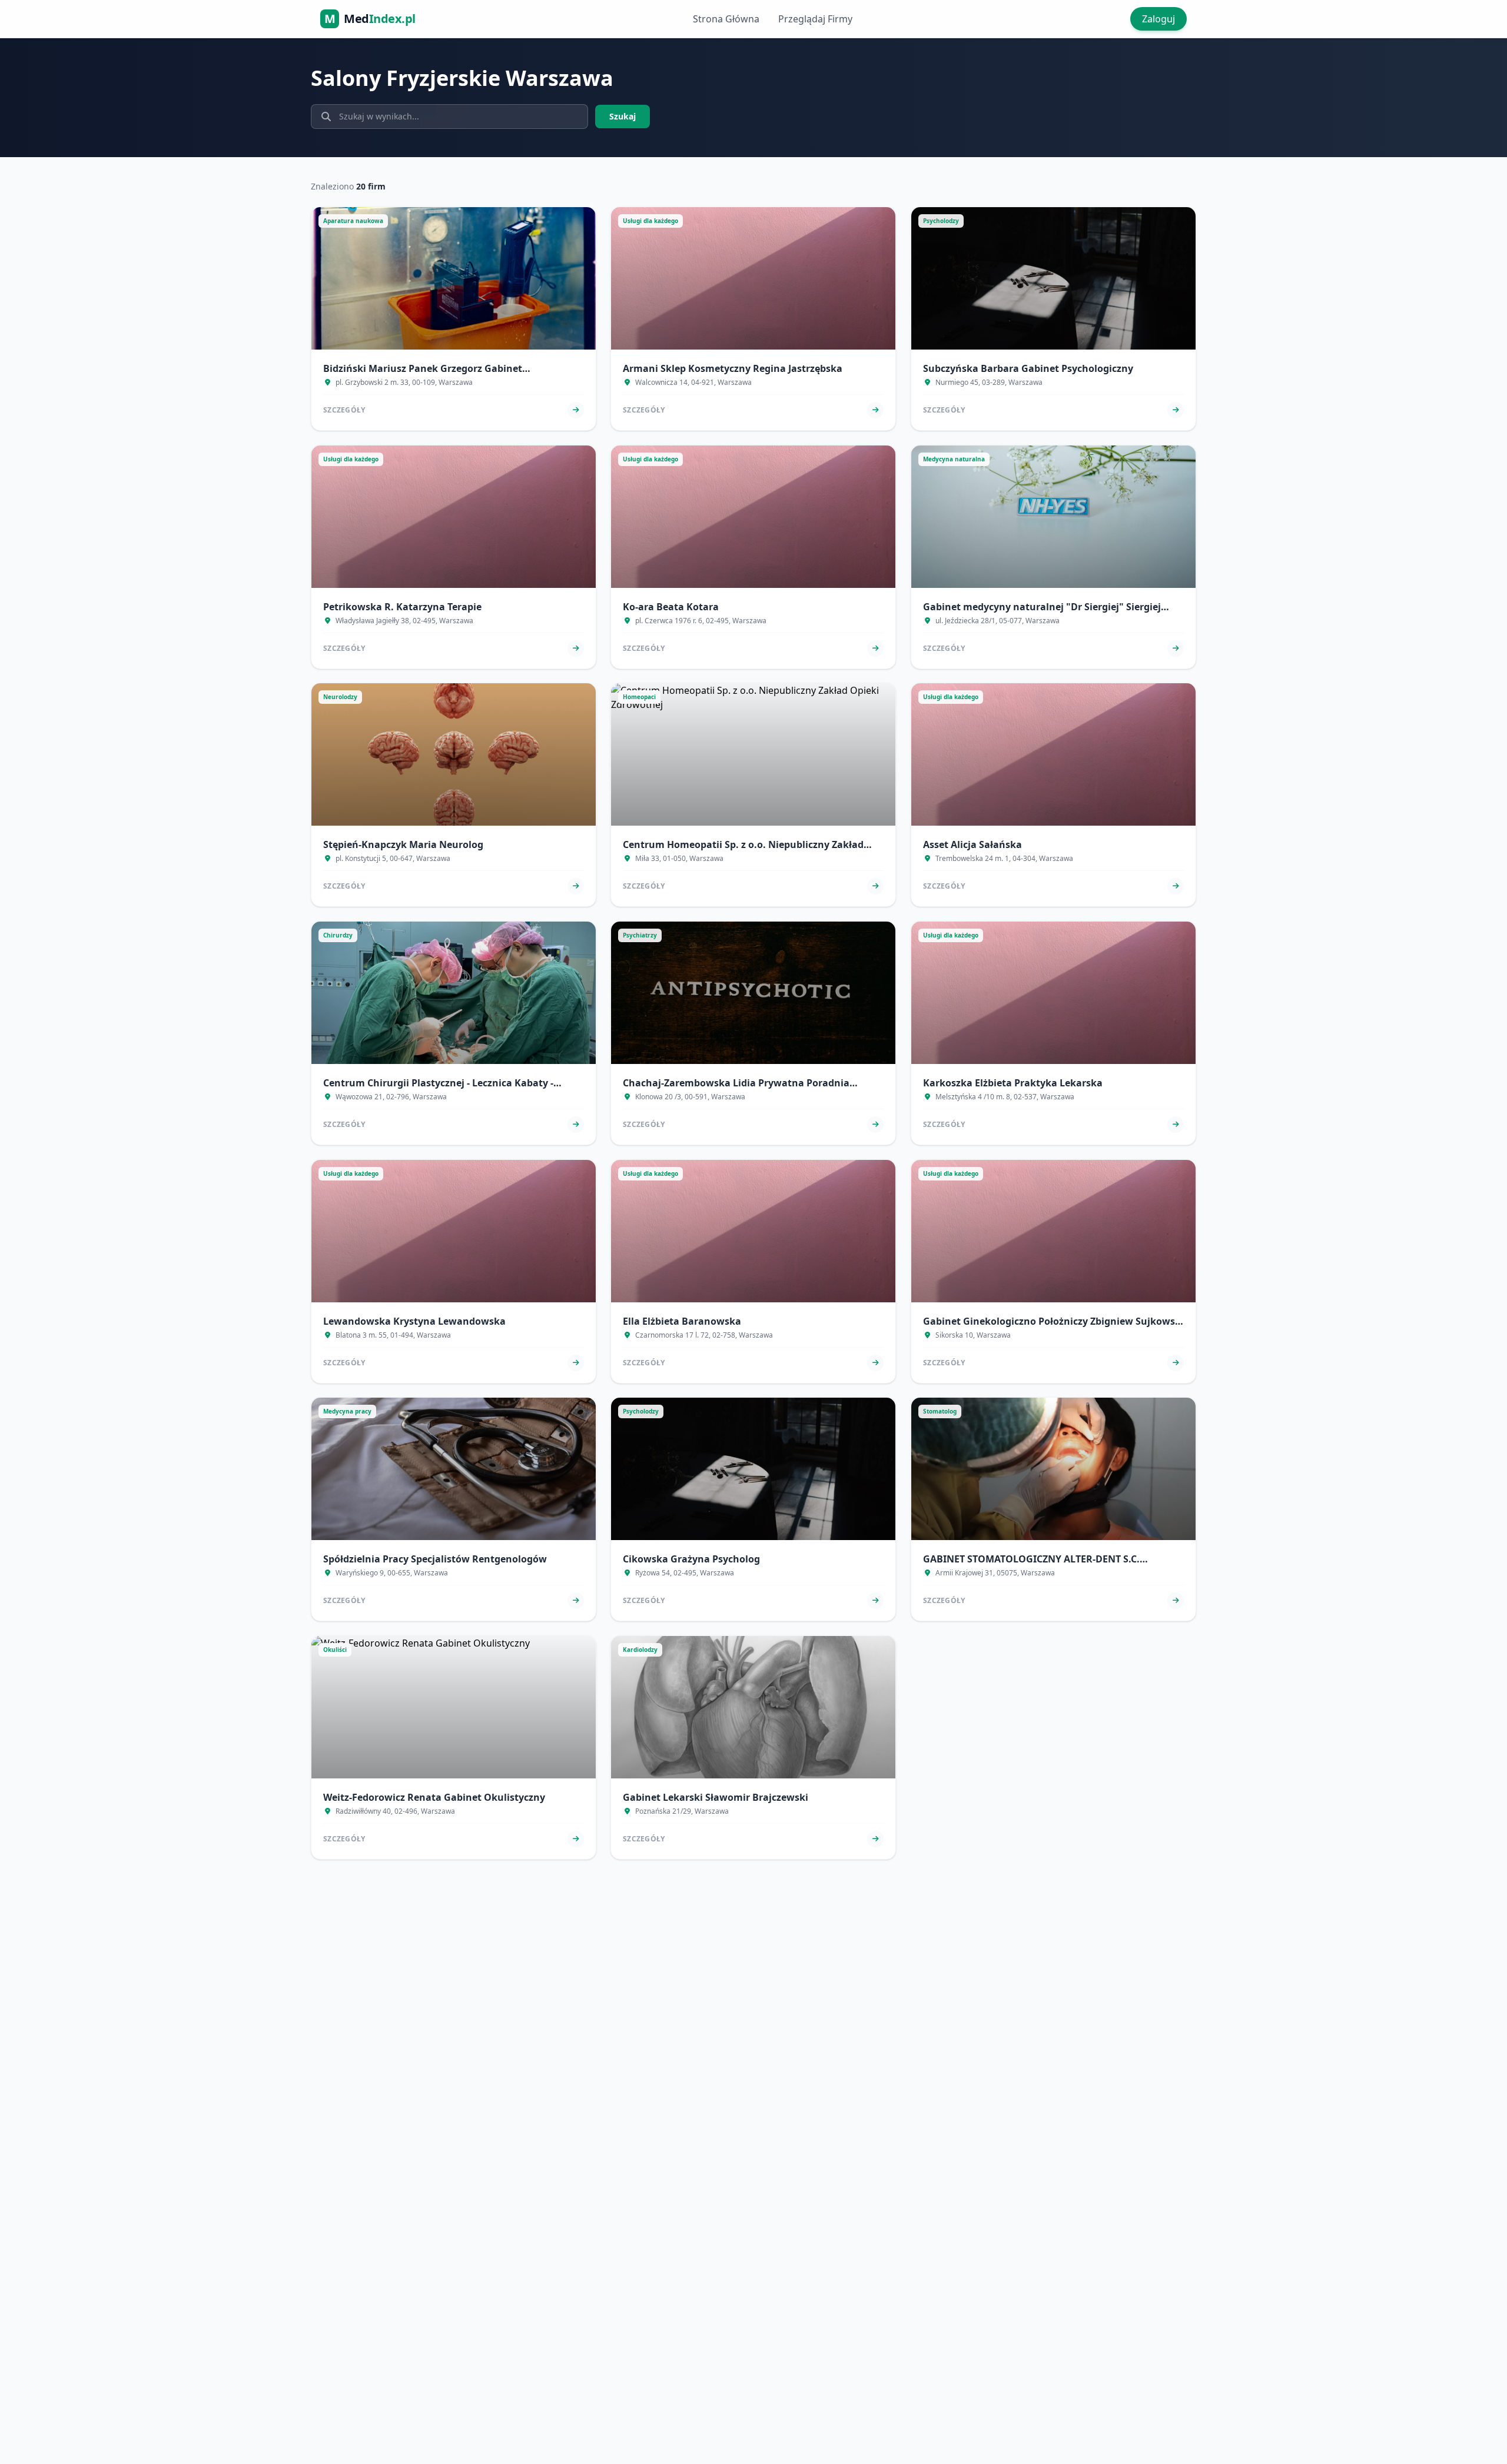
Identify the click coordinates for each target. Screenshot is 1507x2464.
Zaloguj (1159, 19)
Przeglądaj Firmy (815, 19)
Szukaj (623, 116)
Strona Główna (726, 19)
